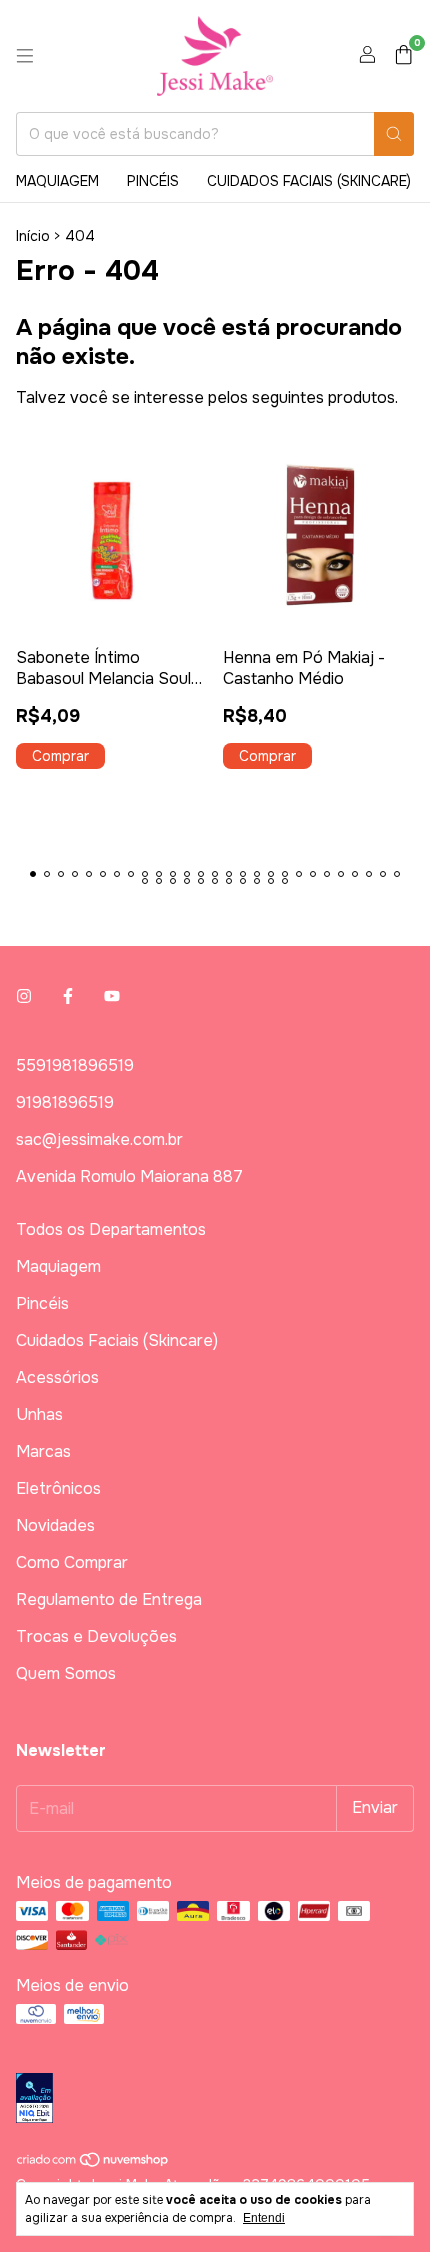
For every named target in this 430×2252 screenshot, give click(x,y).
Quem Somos (66, 1673)
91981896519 (65, 1102)
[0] (403, 56)
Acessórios (57, 1377)
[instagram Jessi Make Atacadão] (24, 996)
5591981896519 (75, 1065)
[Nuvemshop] (93, 2163)
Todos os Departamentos (111, 1229)
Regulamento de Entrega (109, 1599)
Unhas (39, 1414)
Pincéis (153, 181)
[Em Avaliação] (215, 2100)
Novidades (55, 1525)
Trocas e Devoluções (96, 1636)
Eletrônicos (58, 1488)
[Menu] (25, 56)
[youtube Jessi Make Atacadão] (112, 996)
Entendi (264, 2218)
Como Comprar (72, 1562)
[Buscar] (394, 134)
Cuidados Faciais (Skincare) (309, 181)
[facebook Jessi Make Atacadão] (68, 996)
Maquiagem (57, 181)
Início (33, 236)
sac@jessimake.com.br (99, 1139)
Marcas (43, 1451)
